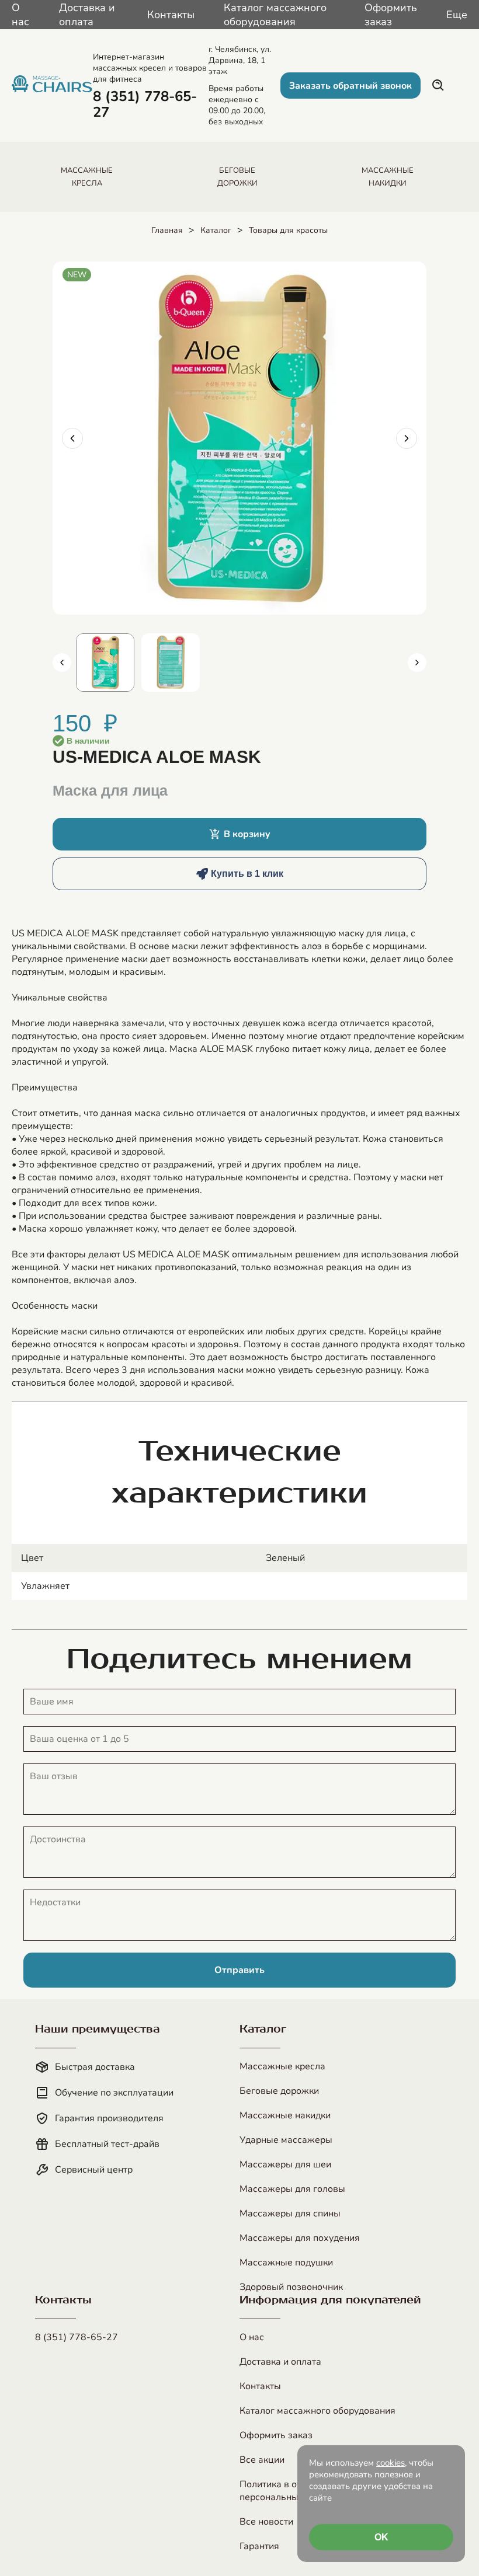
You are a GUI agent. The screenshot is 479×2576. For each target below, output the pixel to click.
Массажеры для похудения (300, 2238)
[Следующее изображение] (407, 438)
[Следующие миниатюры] (417, 663)
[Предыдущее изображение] (72, 438)
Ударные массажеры (286, 2140)
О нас (20, 15)
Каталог (216, 230)
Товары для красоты (288, 230)
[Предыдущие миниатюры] (62, 663)
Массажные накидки (285, 2115)
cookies (391, 2463)
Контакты (171, 15)
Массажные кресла (282, 2066)
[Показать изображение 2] (171, 663)
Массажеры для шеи (285, 2164)
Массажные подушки (286, 2263)
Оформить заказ (391, 15)
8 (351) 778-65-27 (77, 2337)
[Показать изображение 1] (105, 663)
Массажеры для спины (290, 2214)
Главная (167, 230)
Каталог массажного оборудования (275, 15)
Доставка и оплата (87, 15)
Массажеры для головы (292, 2189)
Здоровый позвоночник (291, 2287)
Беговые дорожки (279, 2091)
